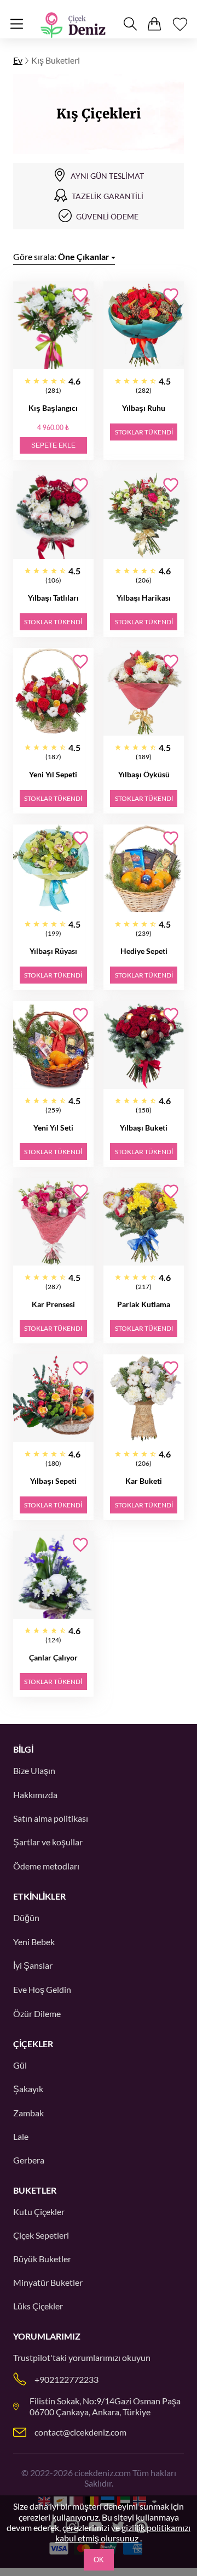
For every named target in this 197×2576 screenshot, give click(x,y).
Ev (18, 60)
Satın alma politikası (51, 1818)
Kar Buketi (144, 1481)
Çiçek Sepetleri (41, 2235)
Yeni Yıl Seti (53, 1128)
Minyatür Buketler (48, 2282)
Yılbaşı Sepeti (53, 1481)
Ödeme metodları (46, 1866)
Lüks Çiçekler (38, 2306)
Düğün (26, 1917)
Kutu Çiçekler (39, 2211)
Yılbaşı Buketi (144, 1128)
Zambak (28, 2113)
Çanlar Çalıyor (53, 1657)
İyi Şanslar (33, 1965)
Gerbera (29, 2160)
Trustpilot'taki (40, 2357)
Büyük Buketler (42, 2259)
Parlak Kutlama (144, 1304)
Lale (21, 2136)
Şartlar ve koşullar (48, 1842)
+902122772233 (66, 2379)
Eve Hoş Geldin (42, 1989)
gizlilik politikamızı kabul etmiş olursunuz (123, 2533)
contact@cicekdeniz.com (80, 2432)
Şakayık (28, 2089)
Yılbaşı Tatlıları (53, 598)
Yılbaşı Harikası (144, 598)
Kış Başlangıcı (53, 408)
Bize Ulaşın (34, 1770)
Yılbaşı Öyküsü (144, 774)
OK (99, 2560)
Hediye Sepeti (144, 951)
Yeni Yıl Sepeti (53, 774)
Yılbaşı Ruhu (144, 408)
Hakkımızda (35, 1795)
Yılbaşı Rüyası (53, 951)
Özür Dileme (37, 2013)
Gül (20, 2065)
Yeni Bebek (34, 1942)
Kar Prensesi (53, 1304)
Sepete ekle (53, 445)
